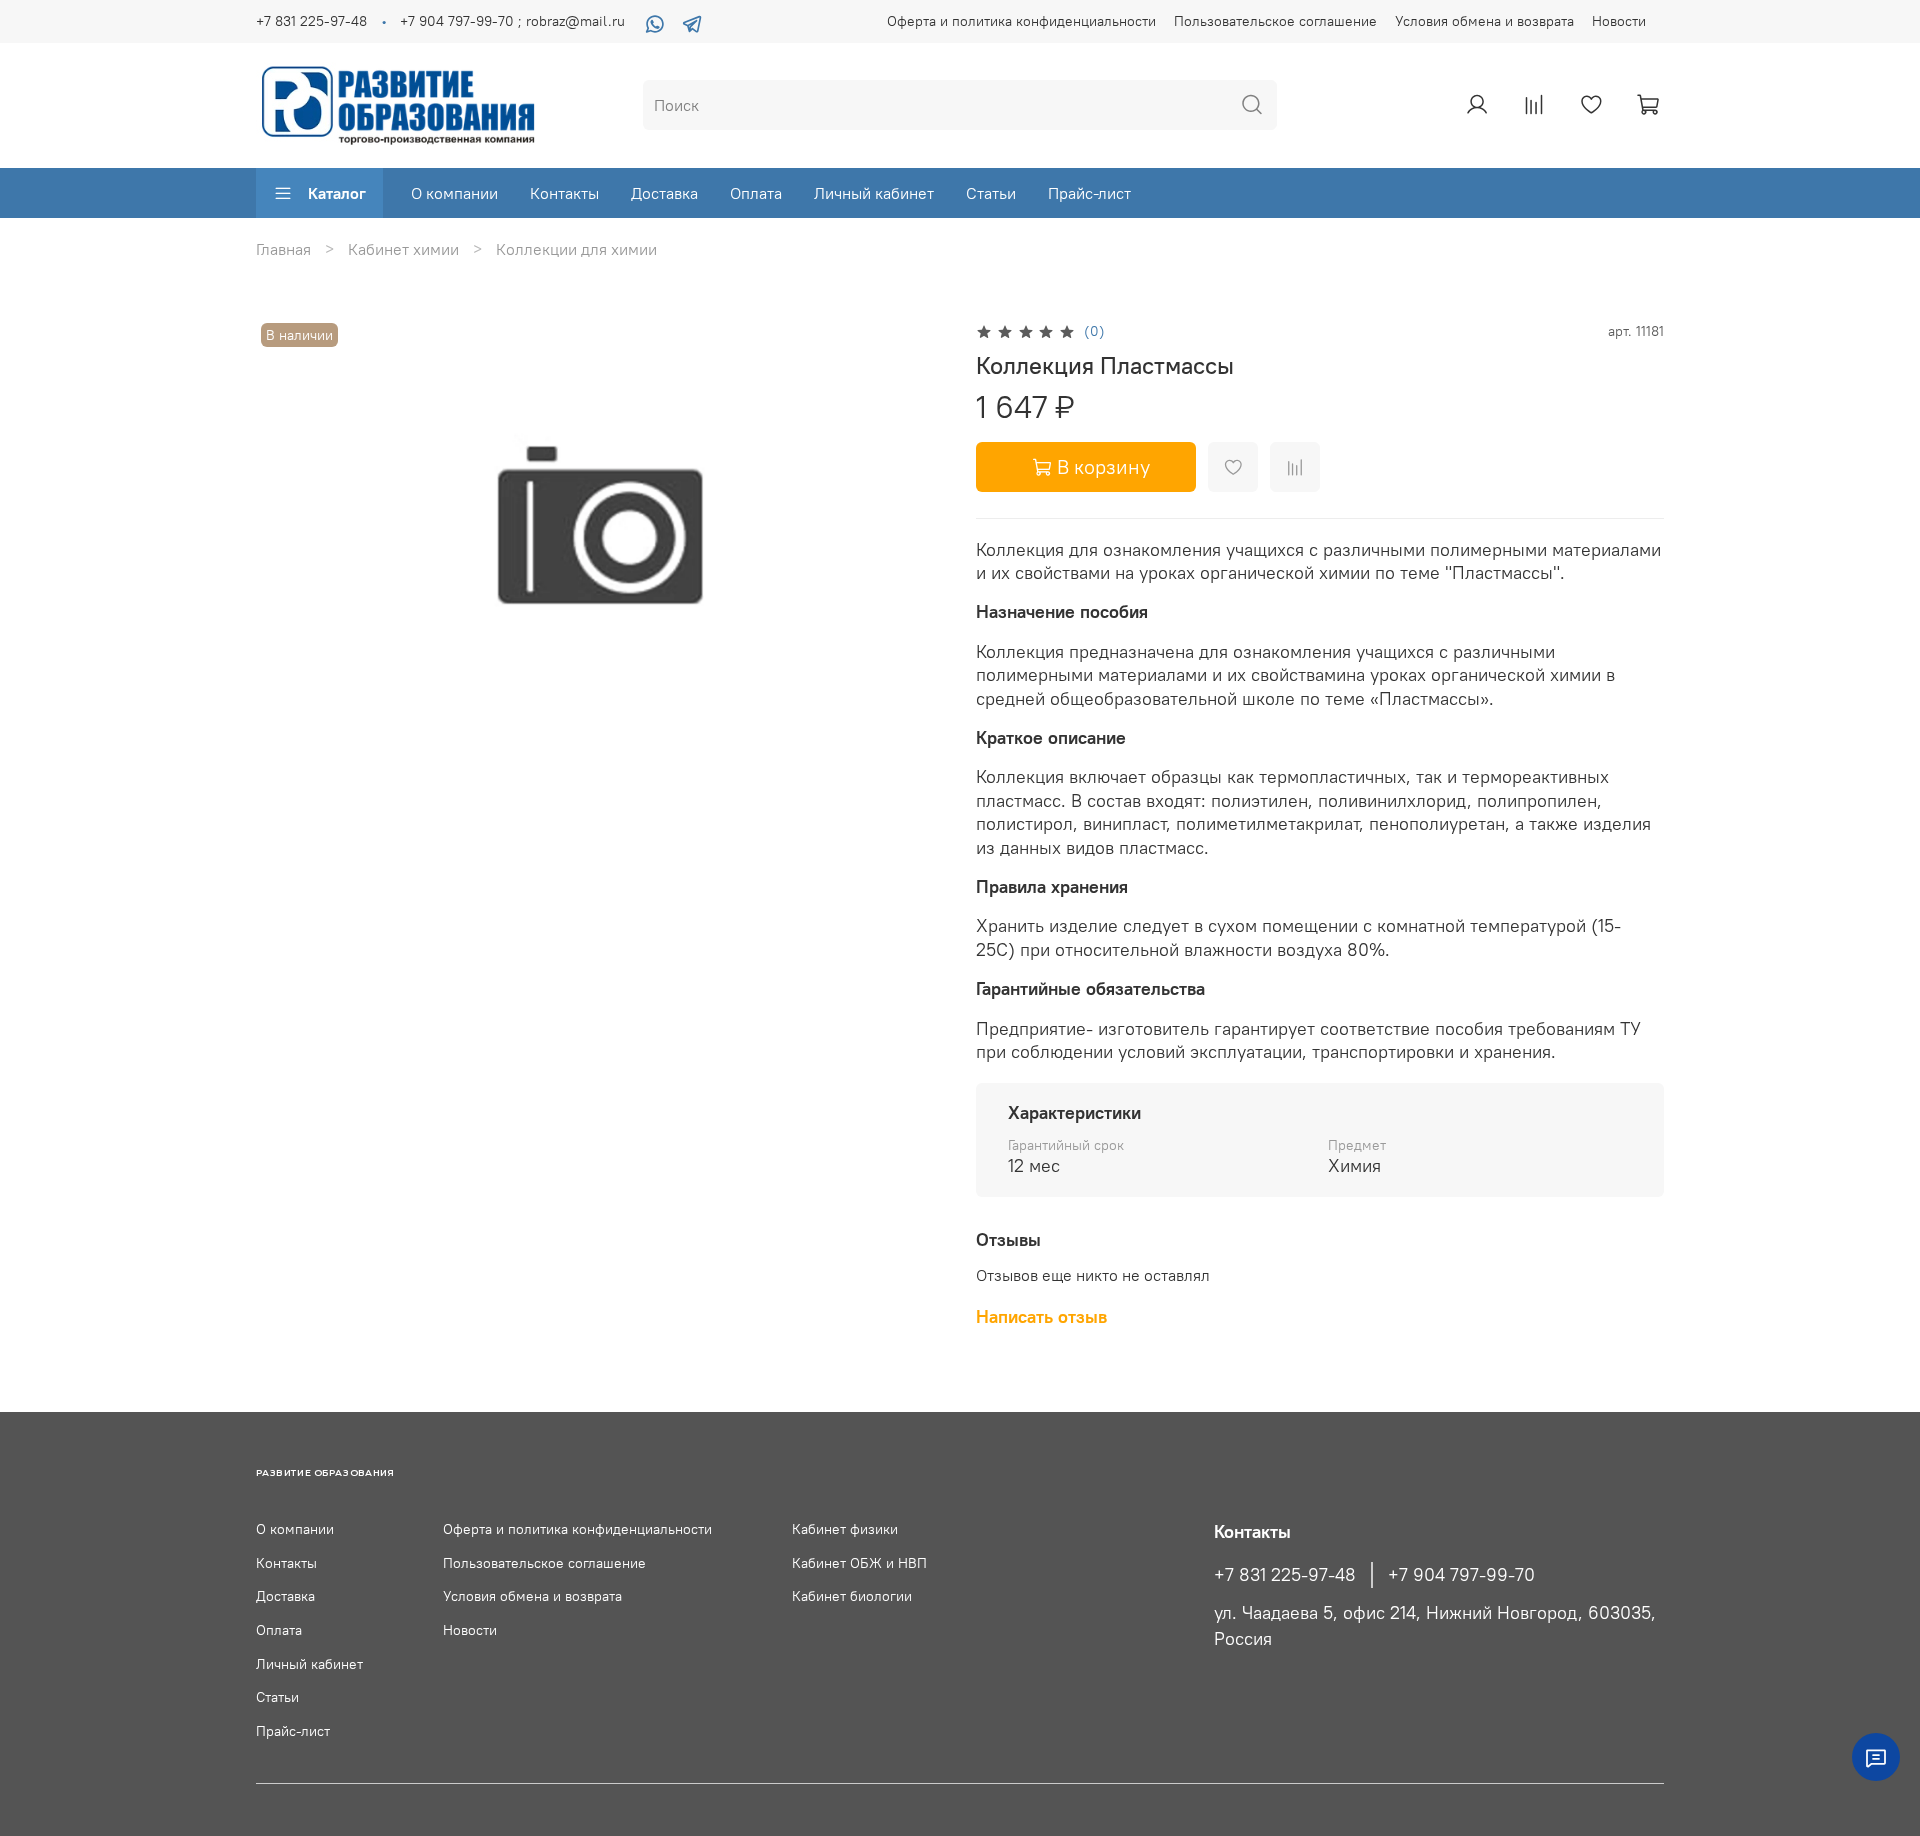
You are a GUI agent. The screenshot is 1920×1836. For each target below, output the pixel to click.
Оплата (756, 193)
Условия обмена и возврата (1484, 21)
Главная (283, 249)
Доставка (664, 193)
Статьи (991, 193)
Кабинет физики (845, 1529)
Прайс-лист (1089, 193)
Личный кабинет (874, 193)
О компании (454, 193)
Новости (1619, 21)
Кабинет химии (403, 249)
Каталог (337, 193)
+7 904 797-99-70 (1461, 1575)
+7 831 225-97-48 (311, 21)
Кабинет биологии (852, 1596)
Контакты (564, 193)
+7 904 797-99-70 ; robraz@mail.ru (512, 21)
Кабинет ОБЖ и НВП (859, 1563)
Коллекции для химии (576, 249)
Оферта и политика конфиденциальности (1021, 21)
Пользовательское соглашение (1275, 21)
